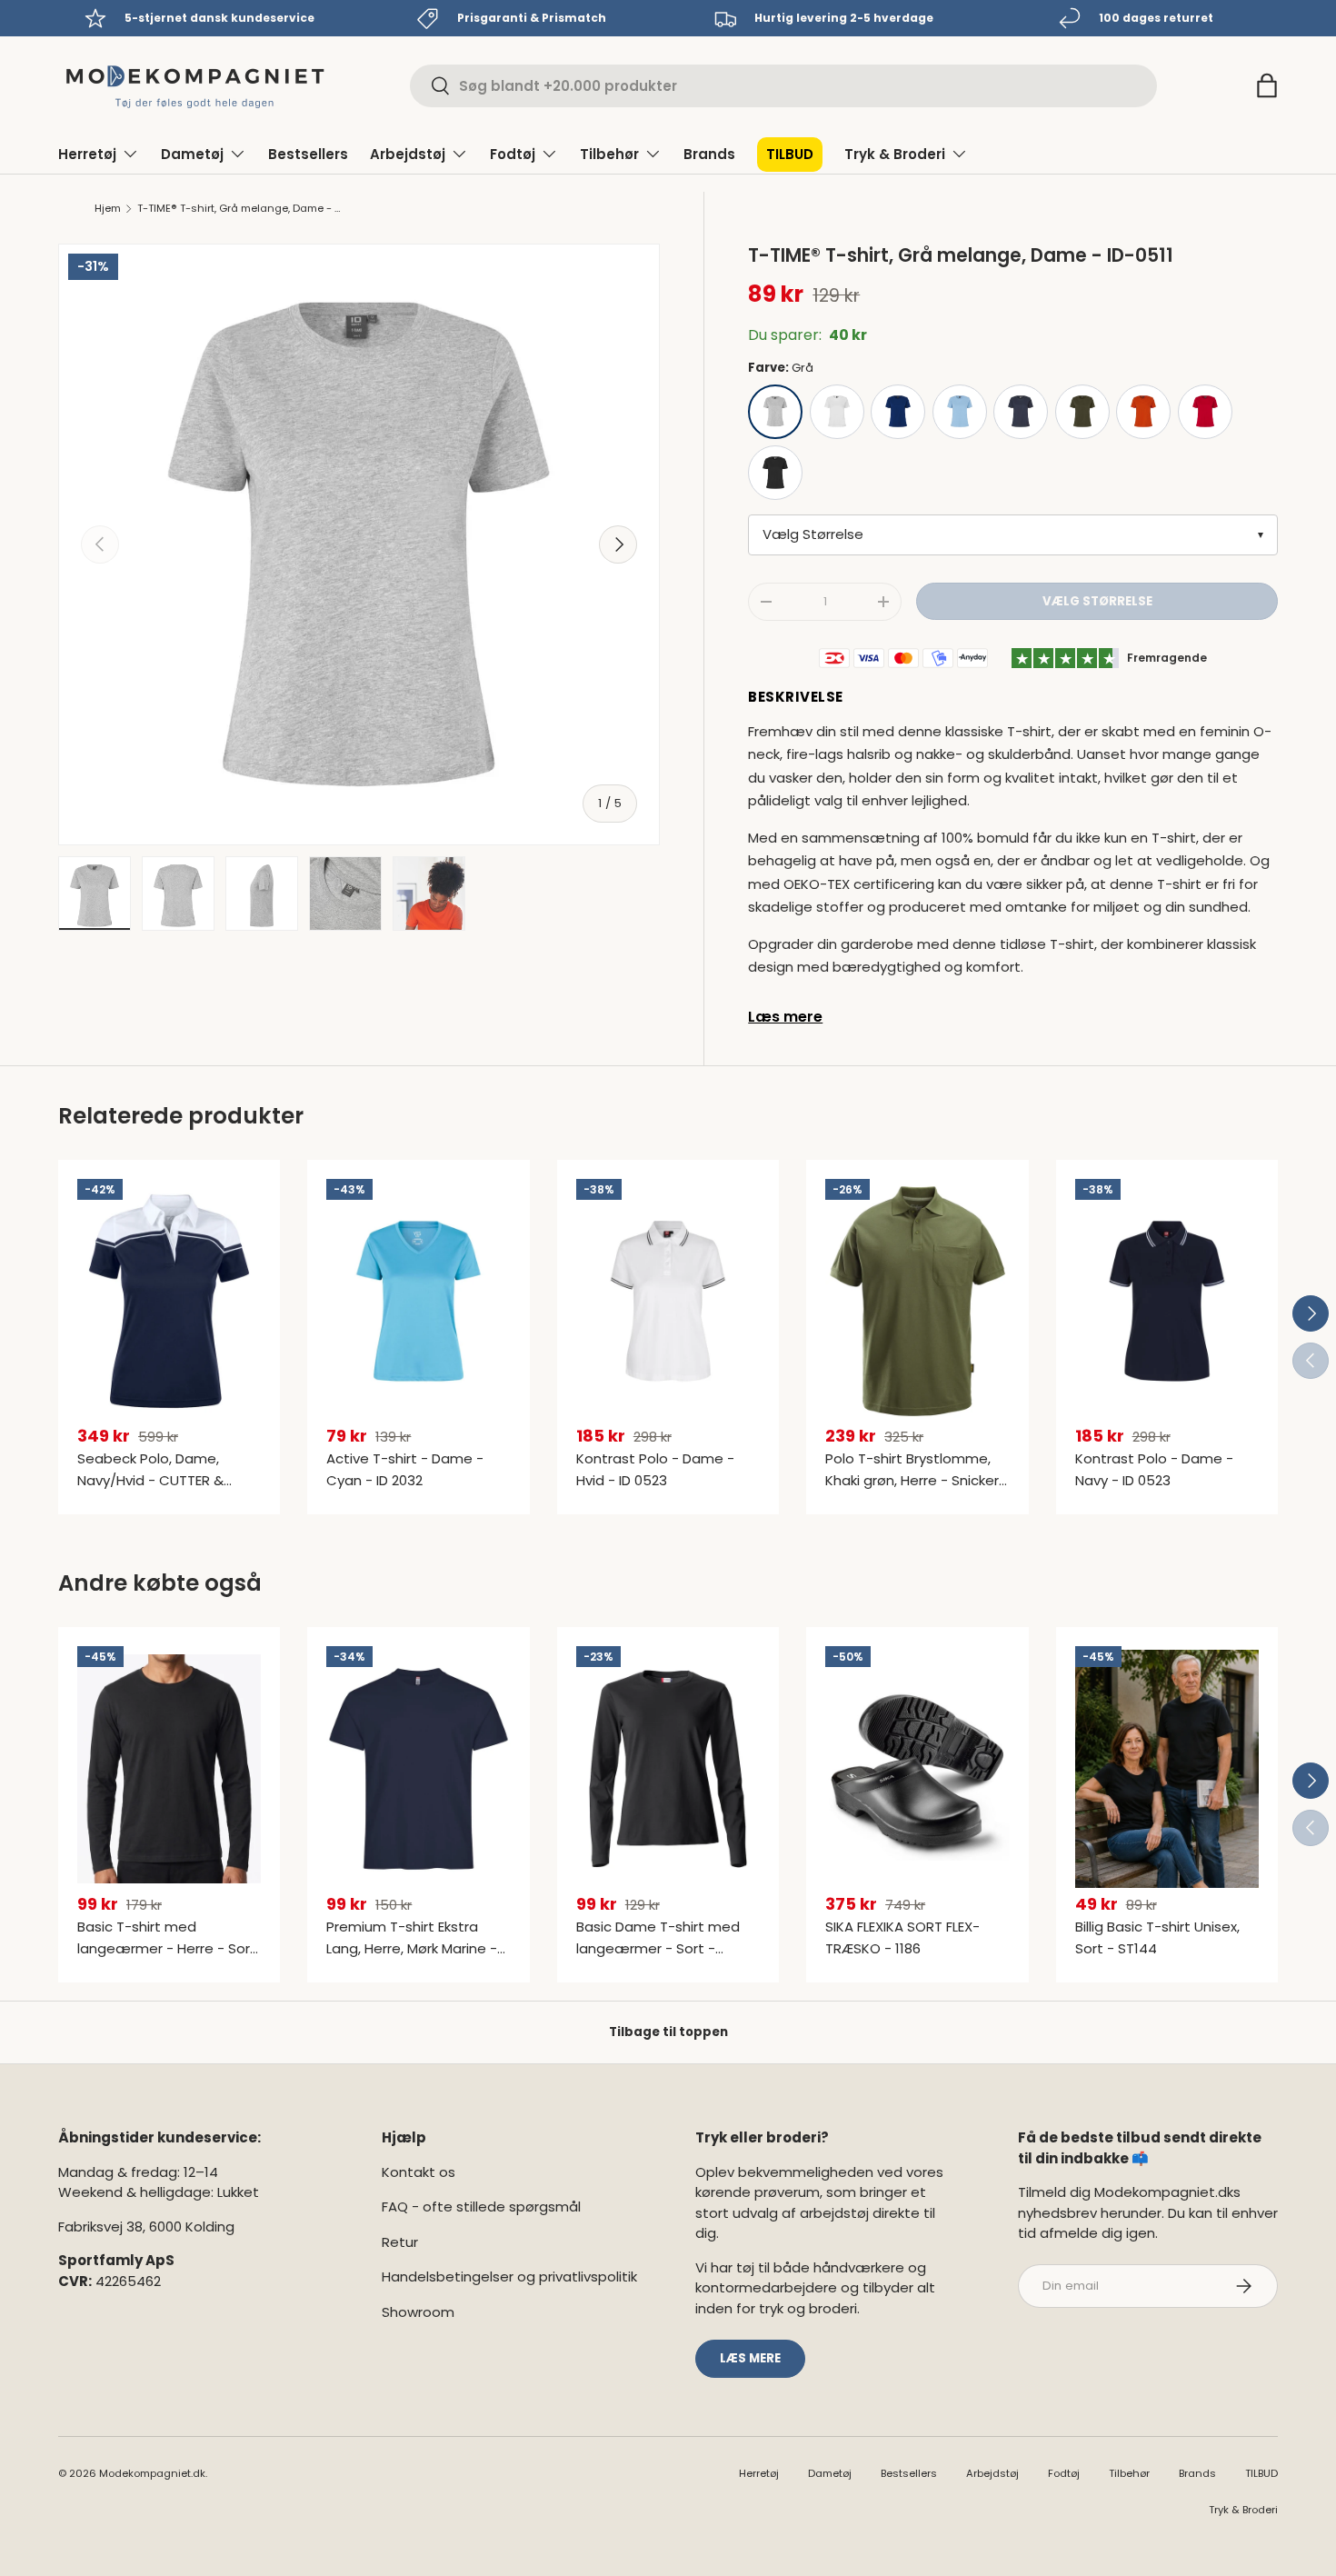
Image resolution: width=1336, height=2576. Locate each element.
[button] (1267, 85)
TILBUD (790, 154)
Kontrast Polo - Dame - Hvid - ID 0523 (655, 1469)
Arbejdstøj (408, 154)
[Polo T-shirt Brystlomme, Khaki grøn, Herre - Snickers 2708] (917, 1302)
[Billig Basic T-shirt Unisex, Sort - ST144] (1167, 1769)
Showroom (418, 2312)
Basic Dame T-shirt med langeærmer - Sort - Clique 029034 (658, 1948)
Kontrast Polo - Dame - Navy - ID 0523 (1154, 1469)
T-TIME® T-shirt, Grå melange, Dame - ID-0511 (239, 209)
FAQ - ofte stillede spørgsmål (481, 2207)
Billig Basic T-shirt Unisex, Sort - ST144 (1157, 1937)
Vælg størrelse (1097, 601)
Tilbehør (609, 154)
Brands (709, 154)
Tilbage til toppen (668, 2032)
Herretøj (87, 154)
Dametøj (192, 154)
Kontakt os (419, 2172)
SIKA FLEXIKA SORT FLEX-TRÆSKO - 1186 (902, 1937)
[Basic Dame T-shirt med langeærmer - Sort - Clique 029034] (668, 1769)
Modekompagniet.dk (152, 2473)
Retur (400, 2242)
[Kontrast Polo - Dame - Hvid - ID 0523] (668, 1302)
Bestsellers (308, 154)
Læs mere (785, 1017)
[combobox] (783, 86)
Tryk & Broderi (895, 154)
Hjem (108, 209)
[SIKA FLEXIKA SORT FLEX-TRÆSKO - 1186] (917, 1769)
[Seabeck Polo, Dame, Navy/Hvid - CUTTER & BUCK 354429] (169, 1302)
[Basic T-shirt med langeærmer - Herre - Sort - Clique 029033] (169, 1769)
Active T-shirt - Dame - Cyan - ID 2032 (405, 1469)
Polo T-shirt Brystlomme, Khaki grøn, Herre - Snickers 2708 (916, 1480)
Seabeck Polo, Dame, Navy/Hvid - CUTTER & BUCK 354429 (150, 1480)
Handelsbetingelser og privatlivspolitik (509, 2276)
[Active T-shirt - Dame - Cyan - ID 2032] (418, 1302)
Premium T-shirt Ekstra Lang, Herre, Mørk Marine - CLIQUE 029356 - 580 (412, 1948)
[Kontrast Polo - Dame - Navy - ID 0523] (1167, 1302)
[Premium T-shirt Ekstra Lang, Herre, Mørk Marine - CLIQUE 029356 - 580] (418, 1769)
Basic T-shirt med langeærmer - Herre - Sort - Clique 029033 (167, 1948)
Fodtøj (513, 154)
